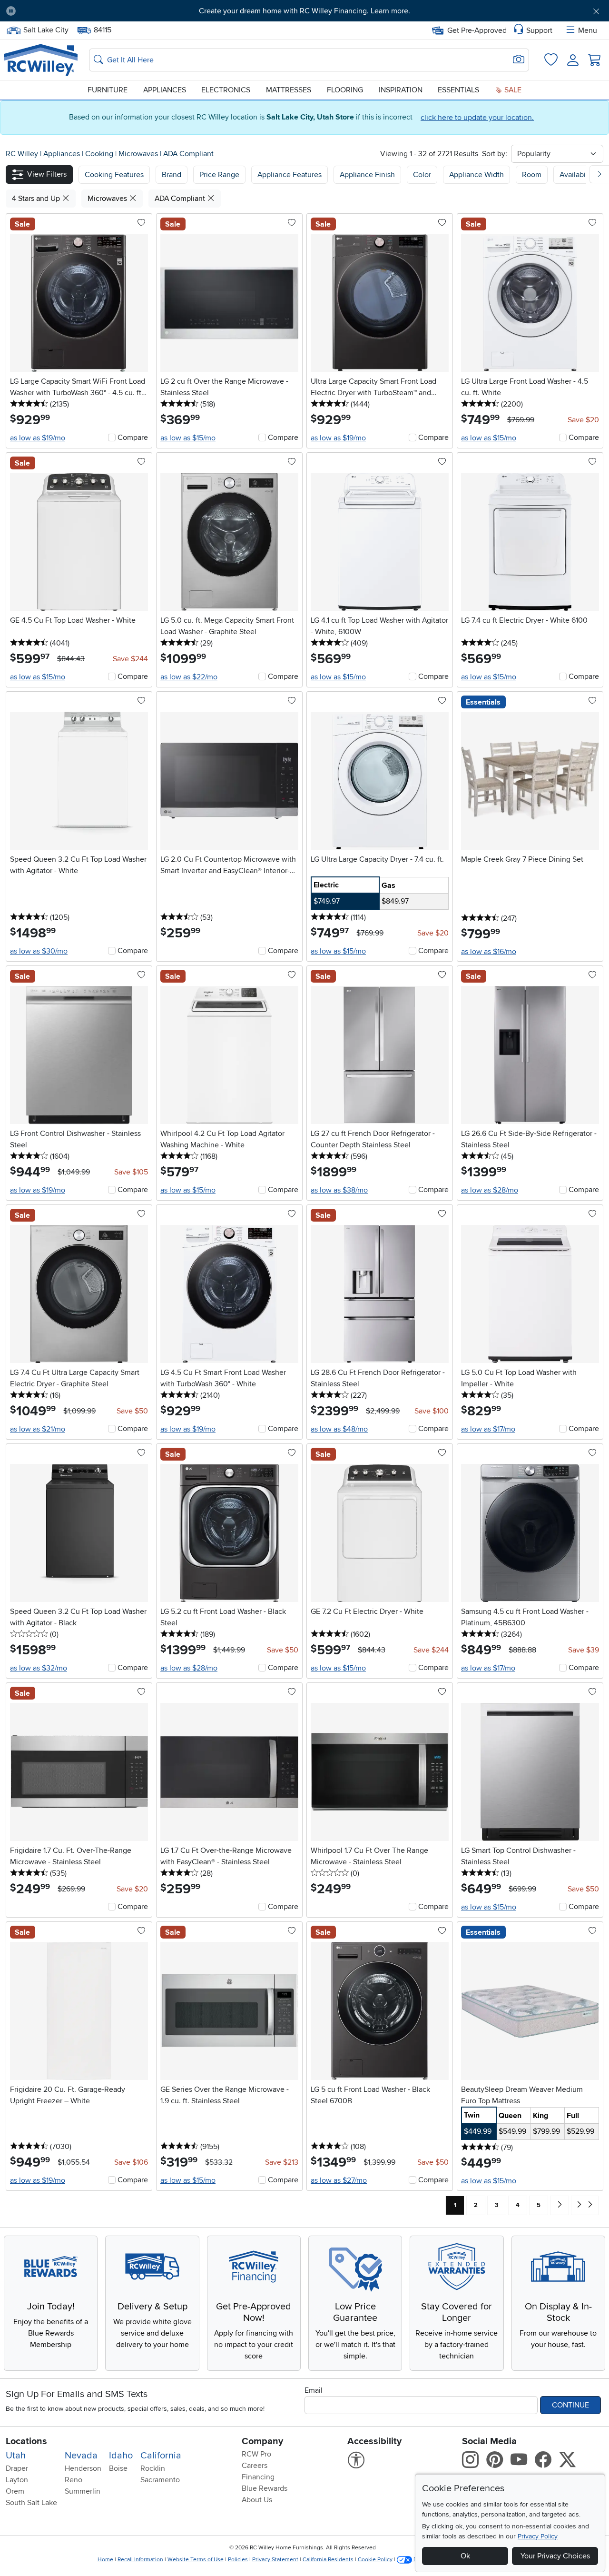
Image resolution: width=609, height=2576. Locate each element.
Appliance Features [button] (290, 175)
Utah (16, 2456)
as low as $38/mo (339, 1190)
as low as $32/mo (39, 1668)
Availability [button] (578, 175)
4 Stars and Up (37, 199)
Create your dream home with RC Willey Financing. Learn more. (304, 11)
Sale (512, 90)
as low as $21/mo (38, 1429)
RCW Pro (256, 2454)
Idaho (121, 2456)
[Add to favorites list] (141, 223)
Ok (465, 2556)
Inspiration (401, 90)
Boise (118, 2468)
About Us (257, 2500)
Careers (255, 2466)
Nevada (81, 2456)
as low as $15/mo (188, 438)
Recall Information (140, 2560)
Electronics (226, 90)
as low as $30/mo (39, 951)
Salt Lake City (46, 29)
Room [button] (532, 175)
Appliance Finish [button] (367, 175)
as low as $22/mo (189, 677)
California (161, 2456)
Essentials (458, 90)
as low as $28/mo (490, 1190)
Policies (238, 2560)
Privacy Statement (275, 2560)
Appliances (165, 90)
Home (105, 2560)
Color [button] (422, 175)
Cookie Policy (375, 2560)
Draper (17, 2468)
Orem (15, 2491)
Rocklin (153, 2468)
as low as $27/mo (339, 2180)
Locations (26, 2441)
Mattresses (289, 90)
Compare (133, 438)
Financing (258, 2477)
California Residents (328, 2560)
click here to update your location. (477, 118)
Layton (17, 2480)
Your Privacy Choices (555, 2556)
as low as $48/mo (339, 1429)
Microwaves (139, 154)
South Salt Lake (31, 2503)
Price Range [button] (219, 175)
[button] (70, 11)
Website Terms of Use (196, 2560)
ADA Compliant (188, 154)
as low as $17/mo (488, 1429)
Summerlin (83, 2491)
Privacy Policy (538, 2536)
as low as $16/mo (489, 952)
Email (314, 2390)
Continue (570, 2405)
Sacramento (160, 2480)
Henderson (83, 2468)
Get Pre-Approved (477, 30)
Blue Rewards (265, 2488)
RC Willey (22, 154)
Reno (74, 2480)
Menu (588, 30)
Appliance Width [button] (476, 175)
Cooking (100, 154)
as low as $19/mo (38, 438)
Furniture (108, 90)
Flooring (345, 90)
